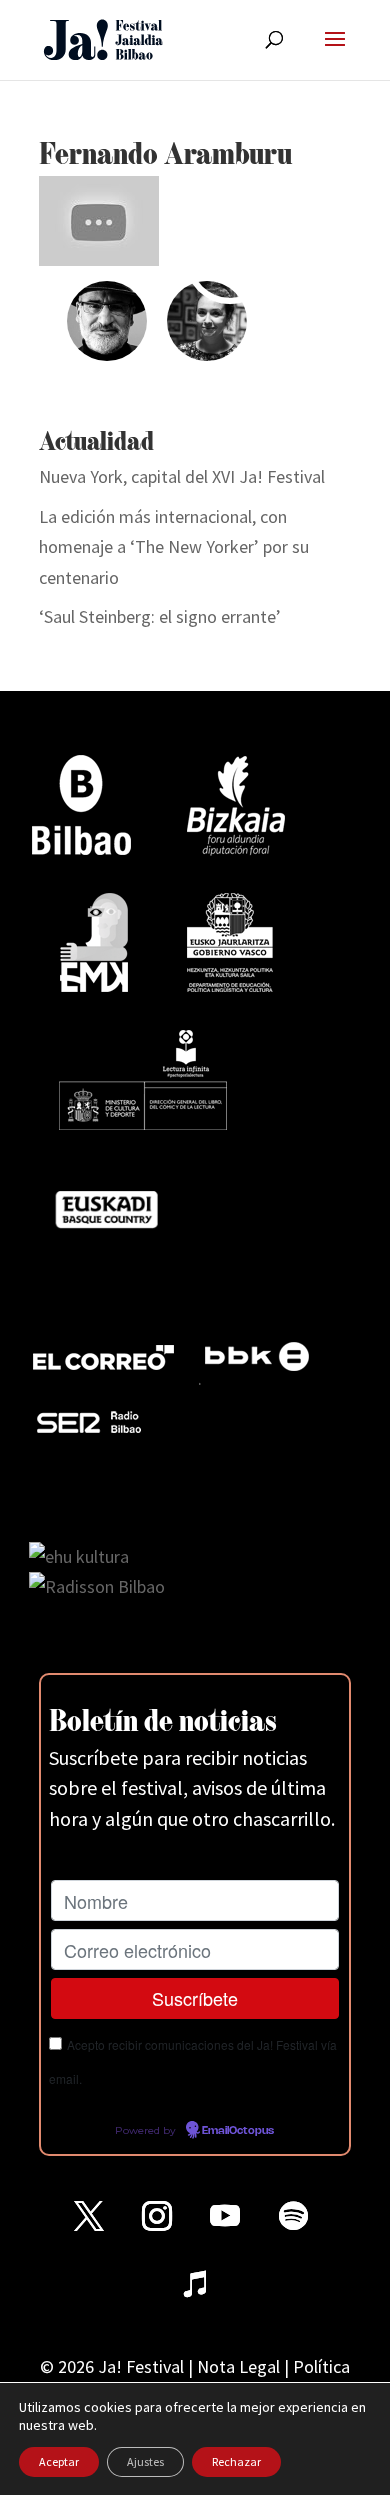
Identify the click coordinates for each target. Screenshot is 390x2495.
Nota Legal (238, 2366)
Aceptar (59, 2461)
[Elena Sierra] (207, 347)
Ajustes (145, 2461)
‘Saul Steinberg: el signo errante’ (160, 616)
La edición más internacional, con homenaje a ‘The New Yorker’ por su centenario (174, 547)
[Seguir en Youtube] (225, 2216)
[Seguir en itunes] (195, 2284)
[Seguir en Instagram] (157, 2216)
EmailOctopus (238, 2131)
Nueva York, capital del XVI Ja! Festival (182, 476)
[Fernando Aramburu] (107, 347)
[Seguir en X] (89, 2216)
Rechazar (236, 2461)
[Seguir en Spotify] (293, 2216)
